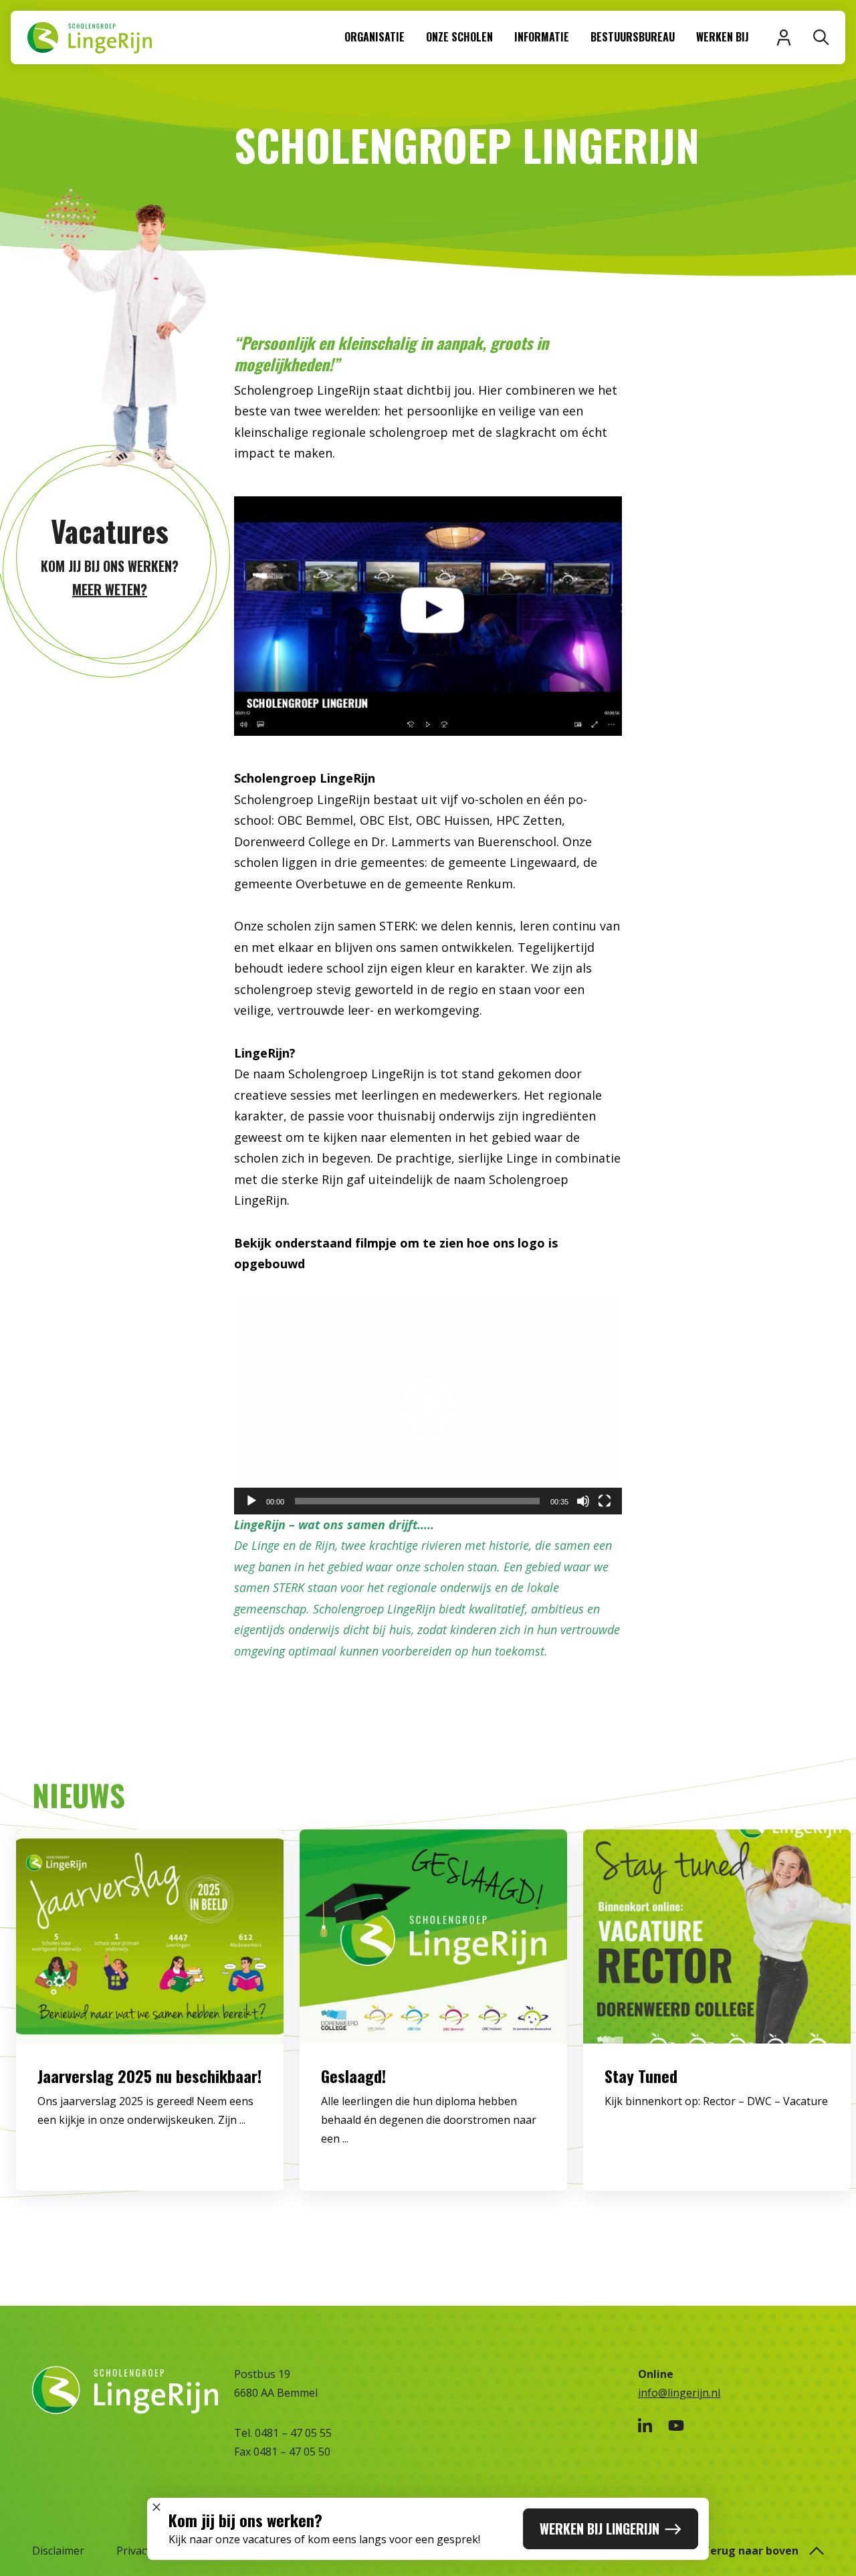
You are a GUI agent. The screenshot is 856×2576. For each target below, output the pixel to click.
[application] (428, 1405)
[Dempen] (583, 1501)
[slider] (417, 1501)
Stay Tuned (641, 2076)
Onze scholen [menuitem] (459, 37)
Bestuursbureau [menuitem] (633, 37)
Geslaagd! (353, 2076)
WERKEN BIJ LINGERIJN (600, 2529)
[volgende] (804, 2021)
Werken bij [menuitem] (723, 37)
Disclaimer (58, 2551)
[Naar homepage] (89, 37)
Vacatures (110, 531)
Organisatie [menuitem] (374, 37)
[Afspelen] (251, 1501)
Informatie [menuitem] (542, 37)
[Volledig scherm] (605, 1501)
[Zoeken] (821, 37)
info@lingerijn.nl (679, 2393)
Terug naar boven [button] (751, 2551)
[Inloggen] (784, 37)
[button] (428, 1405)
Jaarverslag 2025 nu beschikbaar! (149, 2076)
